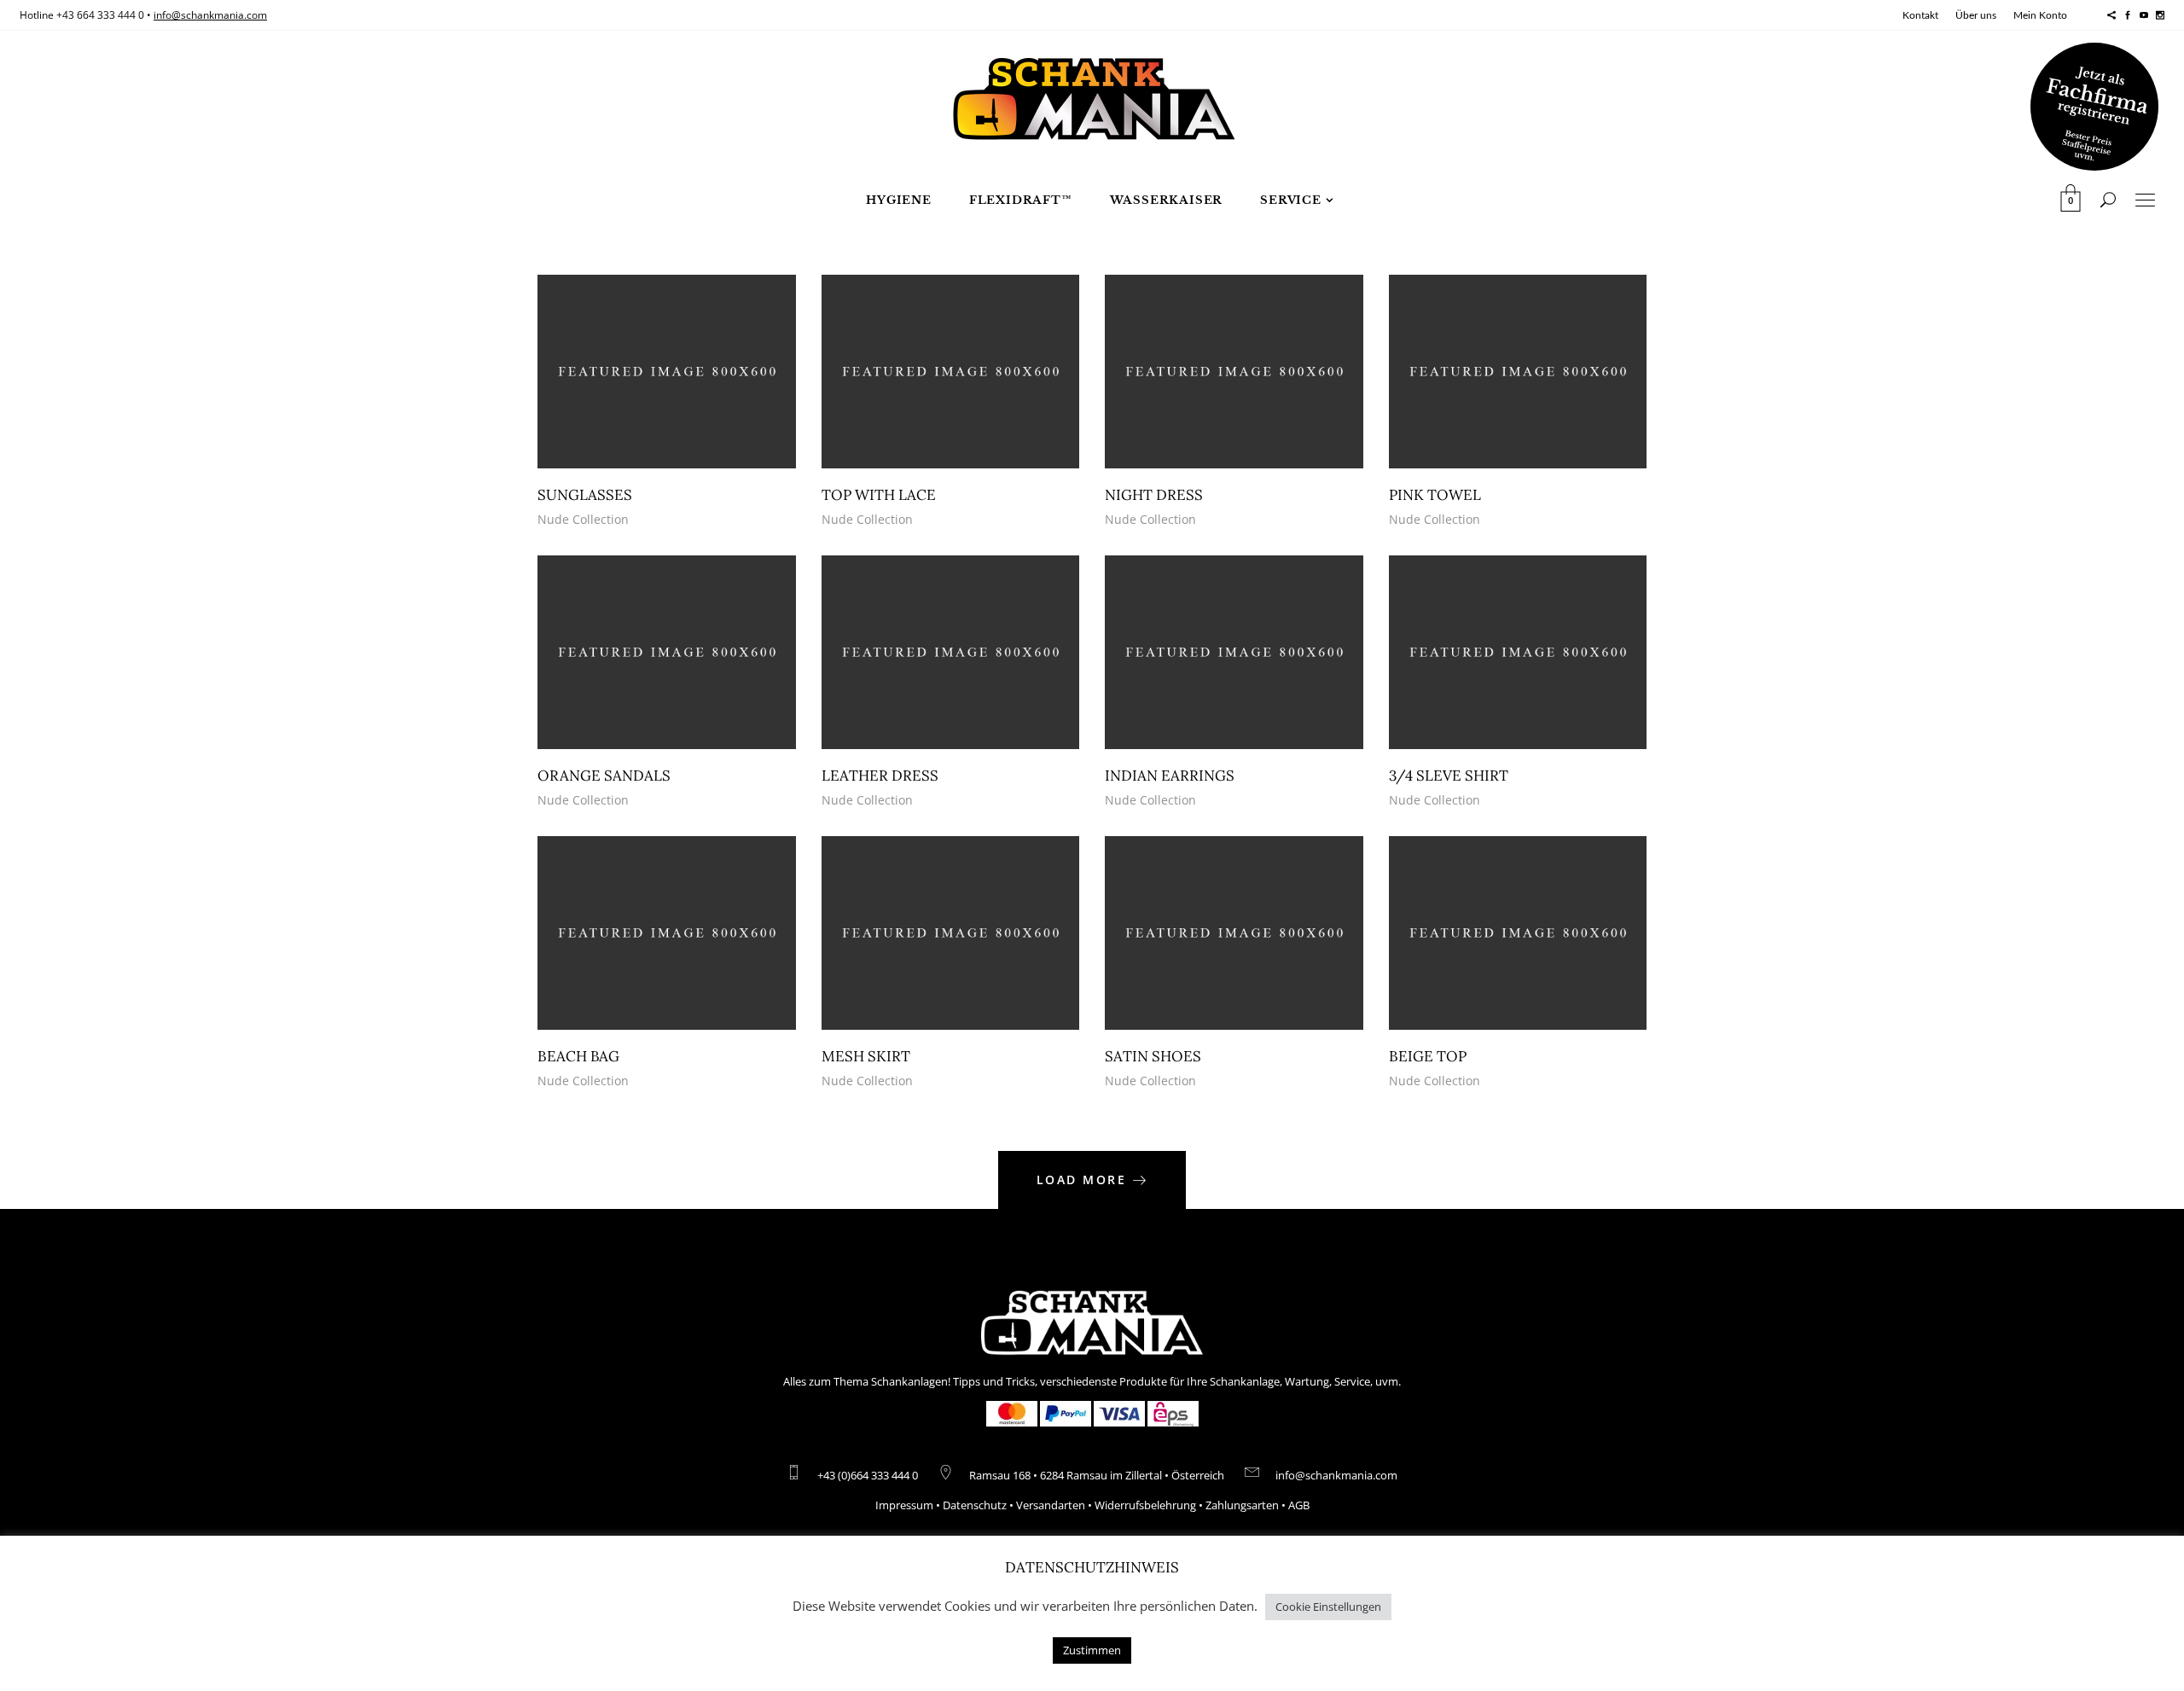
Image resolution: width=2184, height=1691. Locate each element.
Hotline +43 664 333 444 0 (82, 15)
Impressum (904, 1505)
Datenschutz (975, 1505)
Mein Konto (2040, 15)
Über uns (1976, 15)
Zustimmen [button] (1092, 1650)
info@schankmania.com (210, 15)
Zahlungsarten (1242, 1505)
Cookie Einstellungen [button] (1328, 1607)
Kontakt (1920, 15)
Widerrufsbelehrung (1145, 1505)
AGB (1299, 1505)
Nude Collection (583, 519)
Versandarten (1051, 1505)
